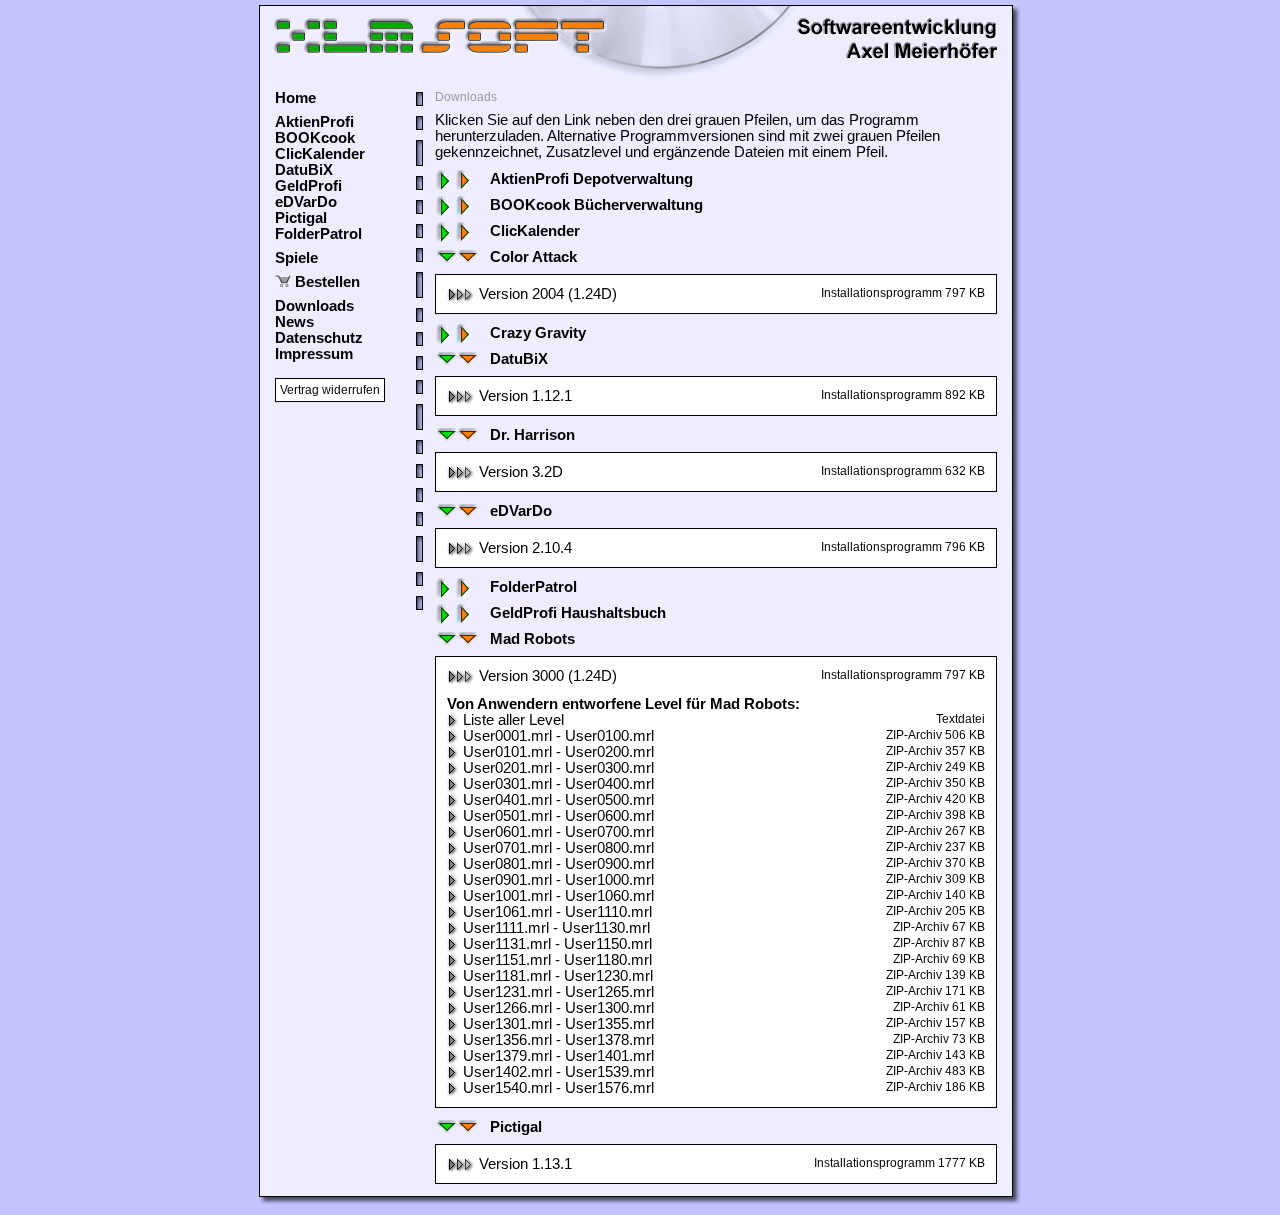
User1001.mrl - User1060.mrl (558, 896)
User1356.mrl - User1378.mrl (558, 1040)
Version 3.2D (521, 472)
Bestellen (327, 282)
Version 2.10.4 (525, 548)
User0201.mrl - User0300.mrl (558, 768)
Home (295, 98)
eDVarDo (306, 202)
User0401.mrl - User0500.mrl (558, 800)
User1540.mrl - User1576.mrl (558, 1088)
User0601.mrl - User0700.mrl (558, 832)
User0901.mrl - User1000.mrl (558, 880)
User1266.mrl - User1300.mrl (558, 1008)
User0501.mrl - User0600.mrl (558, 816)
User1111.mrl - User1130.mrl (556, 928)
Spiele (296, 258)
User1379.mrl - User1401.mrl (558, 1056)
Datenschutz (319, 338)
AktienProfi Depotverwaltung (591, 179)
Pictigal (301, 218)
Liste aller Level (513, 720)
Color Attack (533, 257)
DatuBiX (304, 170)
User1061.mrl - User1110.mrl (557, 912)
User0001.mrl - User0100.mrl (558, 736)
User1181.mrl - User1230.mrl (558, 976)
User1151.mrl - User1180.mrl (557, 960)
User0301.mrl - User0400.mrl (558, 784)
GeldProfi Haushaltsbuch (578, 613)
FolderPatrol (318, 234)
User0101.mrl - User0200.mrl (558, 752)
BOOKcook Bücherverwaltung (596, 205)
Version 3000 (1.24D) (548, 676)
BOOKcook (315, 138)
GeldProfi (308, 186)
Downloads (314, 306)
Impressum (314, 354)
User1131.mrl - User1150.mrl (557, 944)
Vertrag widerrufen (330, 390)
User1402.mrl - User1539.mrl (558, 1072)
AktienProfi (314, 122)
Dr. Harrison (532, 435)
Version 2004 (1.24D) (548, 294)
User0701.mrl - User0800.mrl (558, 848)
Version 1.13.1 (525, 1164)
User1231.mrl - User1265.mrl (558, 992)
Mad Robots (532, 639)
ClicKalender (320, 154)
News (294, 322)
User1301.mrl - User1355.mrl (558, 1024)
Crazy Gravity (538, 333)
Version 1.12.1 (525, 396)
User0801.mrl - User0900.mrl (558, 864)
